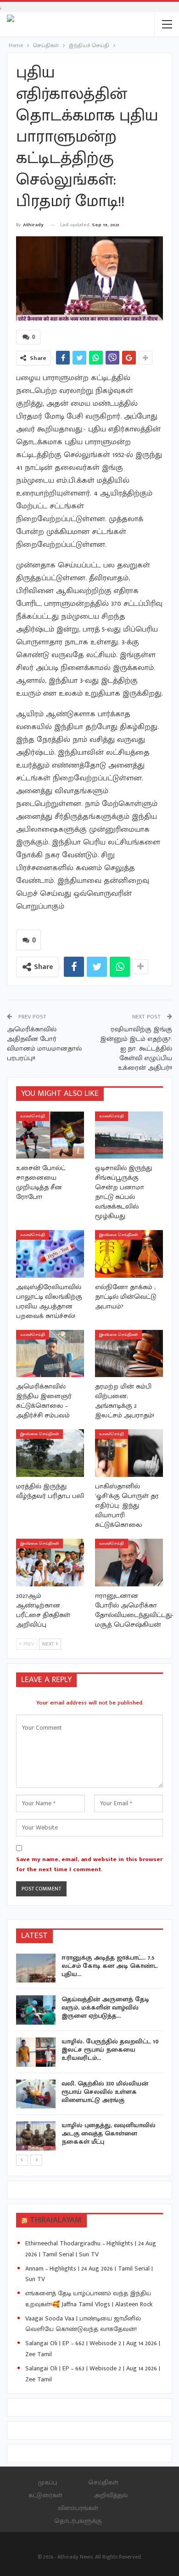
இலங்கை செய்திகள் (118, 1235)
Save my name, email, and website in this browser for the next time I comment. (89, 1864)
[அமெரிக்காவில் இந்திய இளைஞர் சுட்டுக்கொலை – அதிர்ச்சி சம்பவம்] (50, 1354)
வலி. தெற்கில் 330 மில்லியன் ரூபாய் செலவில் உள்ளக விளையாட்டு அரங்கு (105, 2092)
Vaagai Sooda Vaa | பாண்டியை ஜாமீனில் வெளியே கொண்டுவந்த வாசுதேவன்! (83, 2324)
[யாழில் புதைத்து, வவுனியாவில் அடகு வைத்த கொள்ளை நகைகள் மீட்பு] (36, 2136)
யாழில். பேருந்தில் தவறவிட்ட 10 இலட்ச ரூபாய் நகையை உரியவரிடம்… (110, 2050)
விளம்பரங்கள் (78, 2508)
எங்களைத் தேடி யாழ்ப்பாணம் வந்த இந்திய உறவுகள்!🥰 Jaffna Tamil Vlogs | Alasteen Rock (89, 2299)
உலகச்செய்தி (33, 1116)
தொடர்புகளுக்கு (78, 2521)
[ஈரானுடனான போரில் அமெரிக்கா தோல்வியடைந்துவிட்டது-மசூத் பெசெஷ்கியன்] (129, 1563)
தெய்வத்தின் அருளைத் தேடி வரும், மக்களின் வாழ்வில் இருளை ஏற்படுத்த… (105, 2007)
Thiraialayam (56, 2220)
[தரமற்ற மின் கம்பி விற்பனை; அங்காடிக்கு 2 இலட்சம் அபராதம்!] (129, 1354)
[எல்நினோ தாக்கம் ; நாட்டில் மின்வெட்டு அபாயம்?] (129, 1254)
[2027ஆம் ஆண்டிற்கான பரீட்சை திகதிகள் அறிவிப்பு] (50, 1563)
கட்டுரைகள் (45, 2495)
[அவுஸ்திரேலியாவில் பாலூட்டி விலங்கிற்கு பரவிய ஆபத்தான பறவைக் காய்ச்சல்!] (50, 1254)
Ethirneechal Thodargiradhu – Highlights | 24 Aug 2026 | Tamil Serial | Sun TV (91, 2249)
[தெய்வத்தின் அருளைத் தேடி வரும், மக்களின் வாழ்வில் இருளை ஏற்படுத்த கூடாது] (36, 2010)
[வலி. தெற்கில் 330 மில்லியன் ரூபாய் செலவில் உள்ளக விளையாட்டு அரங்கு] (36, 2094)
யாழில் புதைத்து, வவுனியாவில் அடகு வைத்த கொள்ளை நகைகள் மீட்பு (109, 2133)
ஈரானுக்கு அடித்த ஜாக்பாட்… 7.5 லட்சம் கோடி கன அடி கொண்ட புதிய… (110, 1966)
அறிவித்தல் (111, 2495)
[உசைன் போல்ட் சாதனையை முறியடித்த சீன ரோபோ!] (50, 1135)
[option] (89, 2054)
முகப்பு (48, 2482)
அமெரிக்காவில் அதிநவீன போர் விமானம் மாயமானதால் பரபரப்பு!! (44, 1044)
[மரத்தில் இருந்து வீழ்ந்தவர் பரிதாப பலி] (50, 1453)
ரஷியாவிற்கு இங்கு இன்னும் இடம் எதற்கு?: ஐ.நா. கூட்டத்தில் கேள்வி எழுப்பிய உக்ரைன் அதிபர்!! (136, 1048)
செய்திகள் (103, 2482)
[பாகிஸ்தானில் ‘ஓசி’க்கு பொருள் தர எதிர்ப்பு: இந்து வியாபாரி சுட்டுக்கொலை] (129, 1453)
